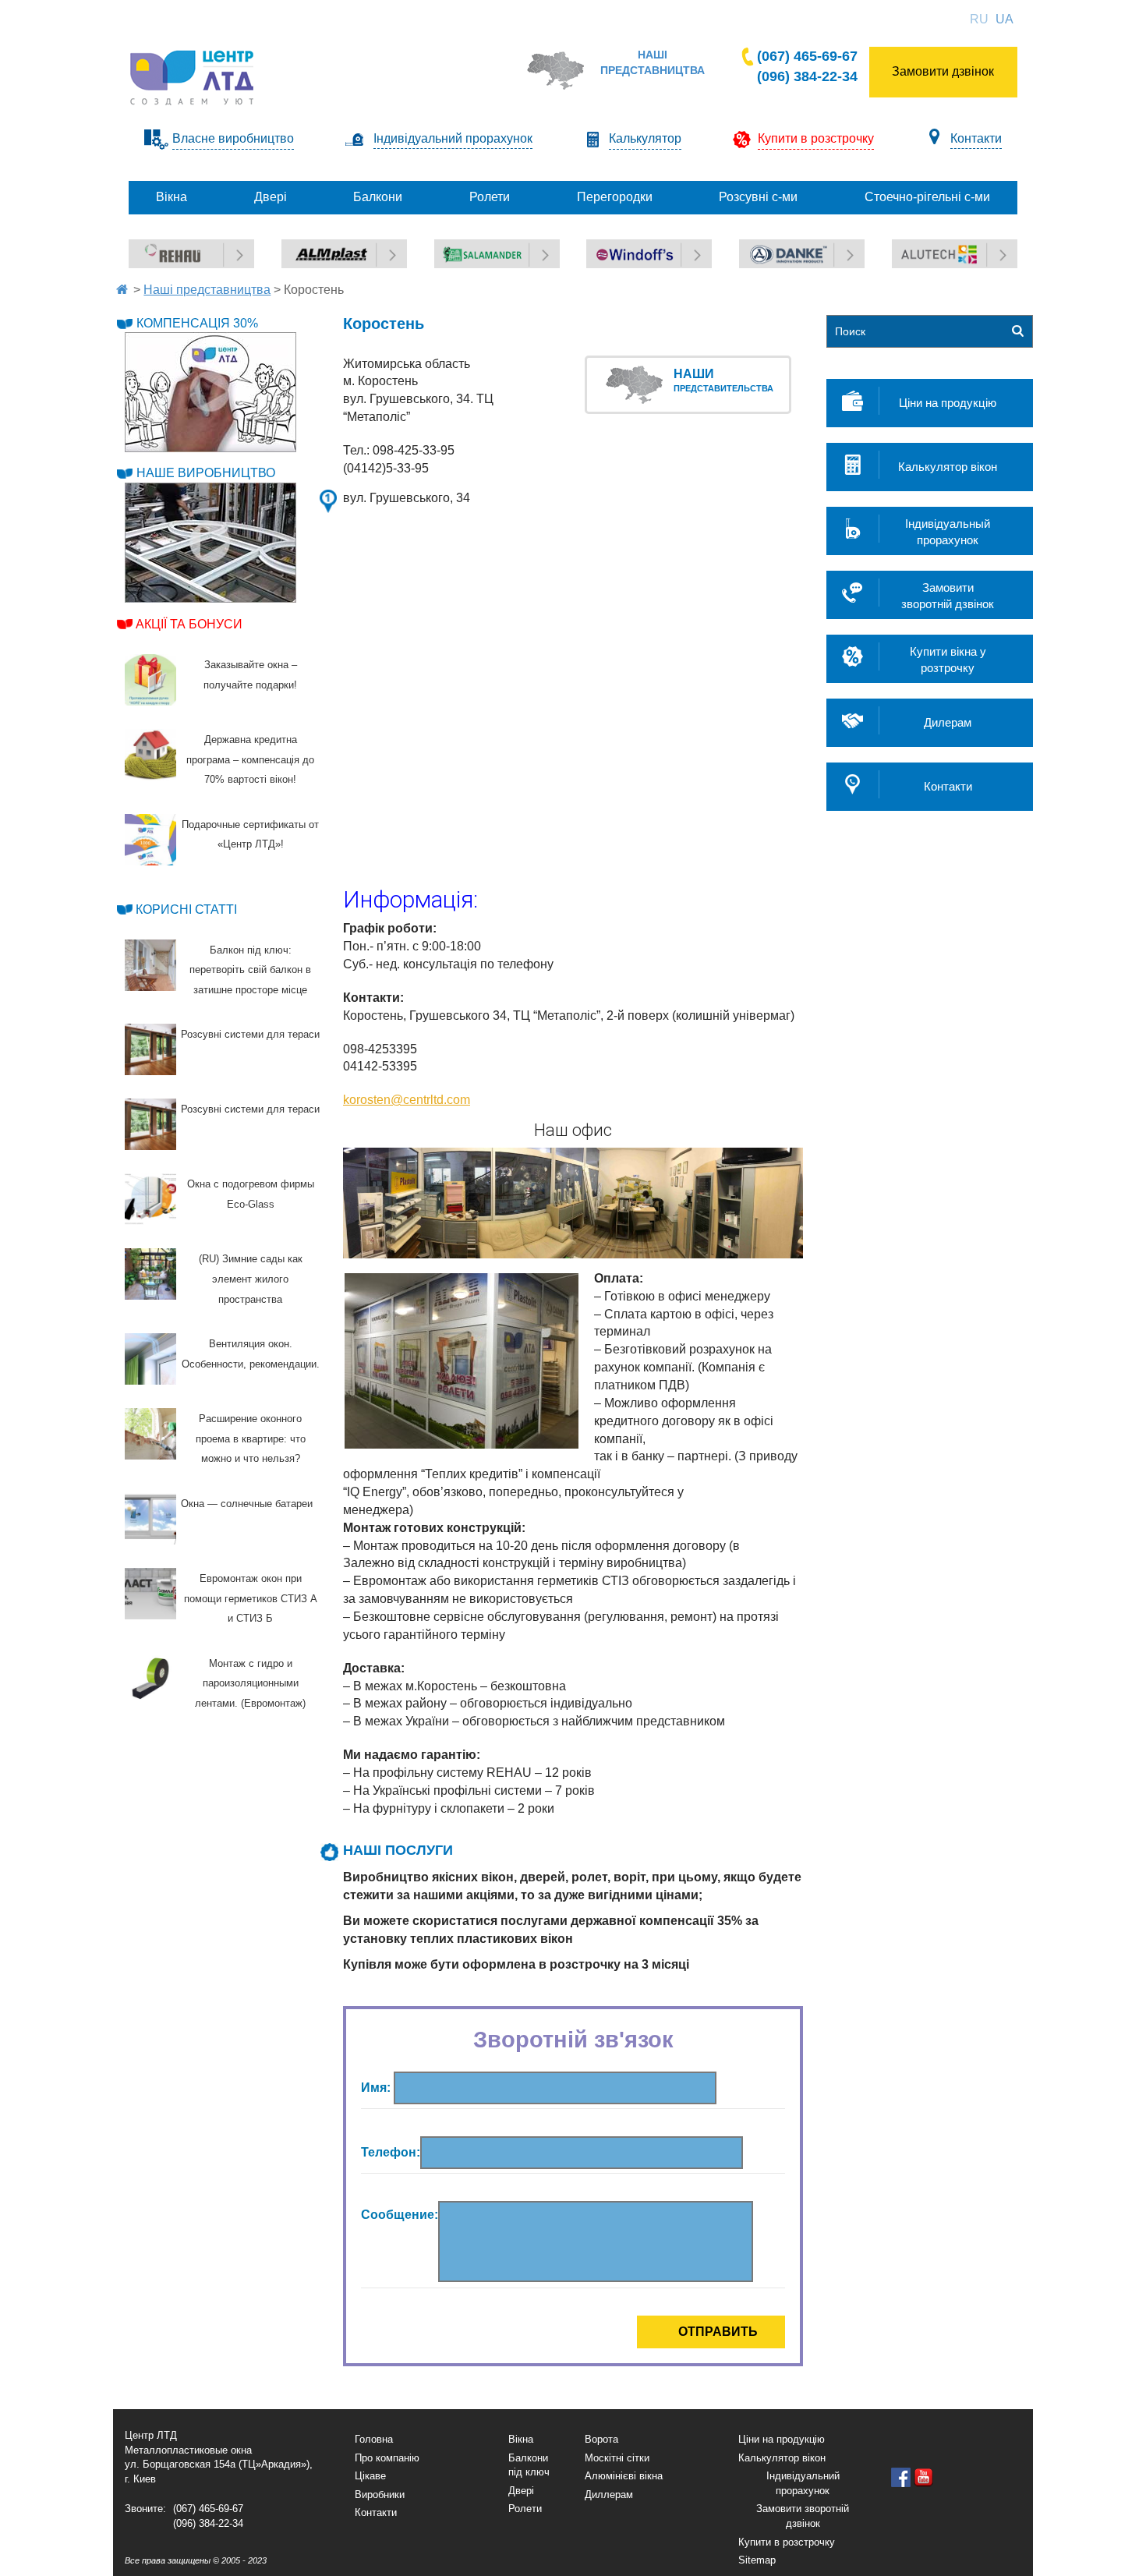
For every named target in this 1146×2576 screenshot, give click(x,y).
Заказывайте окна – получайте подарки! (250, 675)
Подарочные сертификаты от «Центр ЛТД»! (250, 835)
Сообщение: (400, 2215)
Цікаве (370, 2476)
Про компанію (387, 2458)
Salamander (465, 248)
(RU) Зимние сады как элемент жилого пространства (251, 1279)
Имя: (377, 2088)
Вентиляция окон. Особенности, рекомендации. (251, 1354)
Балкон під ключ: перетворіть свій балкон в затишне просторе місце (250, 970)
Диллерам (609, 2495)
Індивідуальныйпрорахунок (948, 532)
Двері (521, 2491)
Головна (374, 2439)
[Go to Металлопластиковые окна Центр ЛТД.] (122, 290)
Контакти (976, 138)
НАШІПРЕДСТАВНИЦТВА (653, 62)
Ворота (601, 2439)
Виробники (380, 2495)
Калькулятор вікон (948, 467)
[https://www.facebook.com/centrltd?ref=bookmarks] (901, 2477)
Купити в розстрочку (787, 2542)
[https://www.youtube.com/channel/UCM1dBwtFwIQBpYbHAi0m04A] (923, 2477)
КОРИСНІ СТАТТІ (186, 909)
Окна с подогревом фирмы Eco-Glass (251, 1194)
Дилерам (948, 722)
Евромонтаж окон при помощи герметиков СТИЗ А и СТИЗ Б (251, 1598)
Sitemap (757, 2560)
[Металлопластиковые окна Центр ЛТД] (193, 77)
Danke (756, 248)
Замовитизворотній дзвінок (948, 596)
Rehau (145, 248)
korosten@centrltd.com (407, 1100)
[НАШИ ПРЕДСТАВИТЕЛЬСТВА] (638, 383)
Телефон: (391, 2152)
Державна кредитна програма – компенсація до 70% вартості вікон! (250, 759)
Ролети (525, 2509)
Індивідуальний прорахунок (453, 138)
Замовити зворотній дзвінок (803, 2516)
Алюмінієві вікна (624, 2476)
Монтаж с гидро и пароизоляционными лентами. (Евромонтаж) (250, 1683)
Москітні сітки (617, 2458)
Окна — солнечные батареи (247, 1504)
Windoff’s (610, 248)
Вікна (521, 2439)
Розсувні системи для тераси (250, 1034)
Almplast (304, 248)
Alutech (911, 248)
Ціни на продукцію (948, 403)
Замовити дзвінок (943, 71)
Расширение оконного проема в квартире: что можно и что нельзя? (251, 1438)
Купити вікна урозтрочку (948, 660)
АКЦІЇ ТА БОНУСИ (189, 624)
